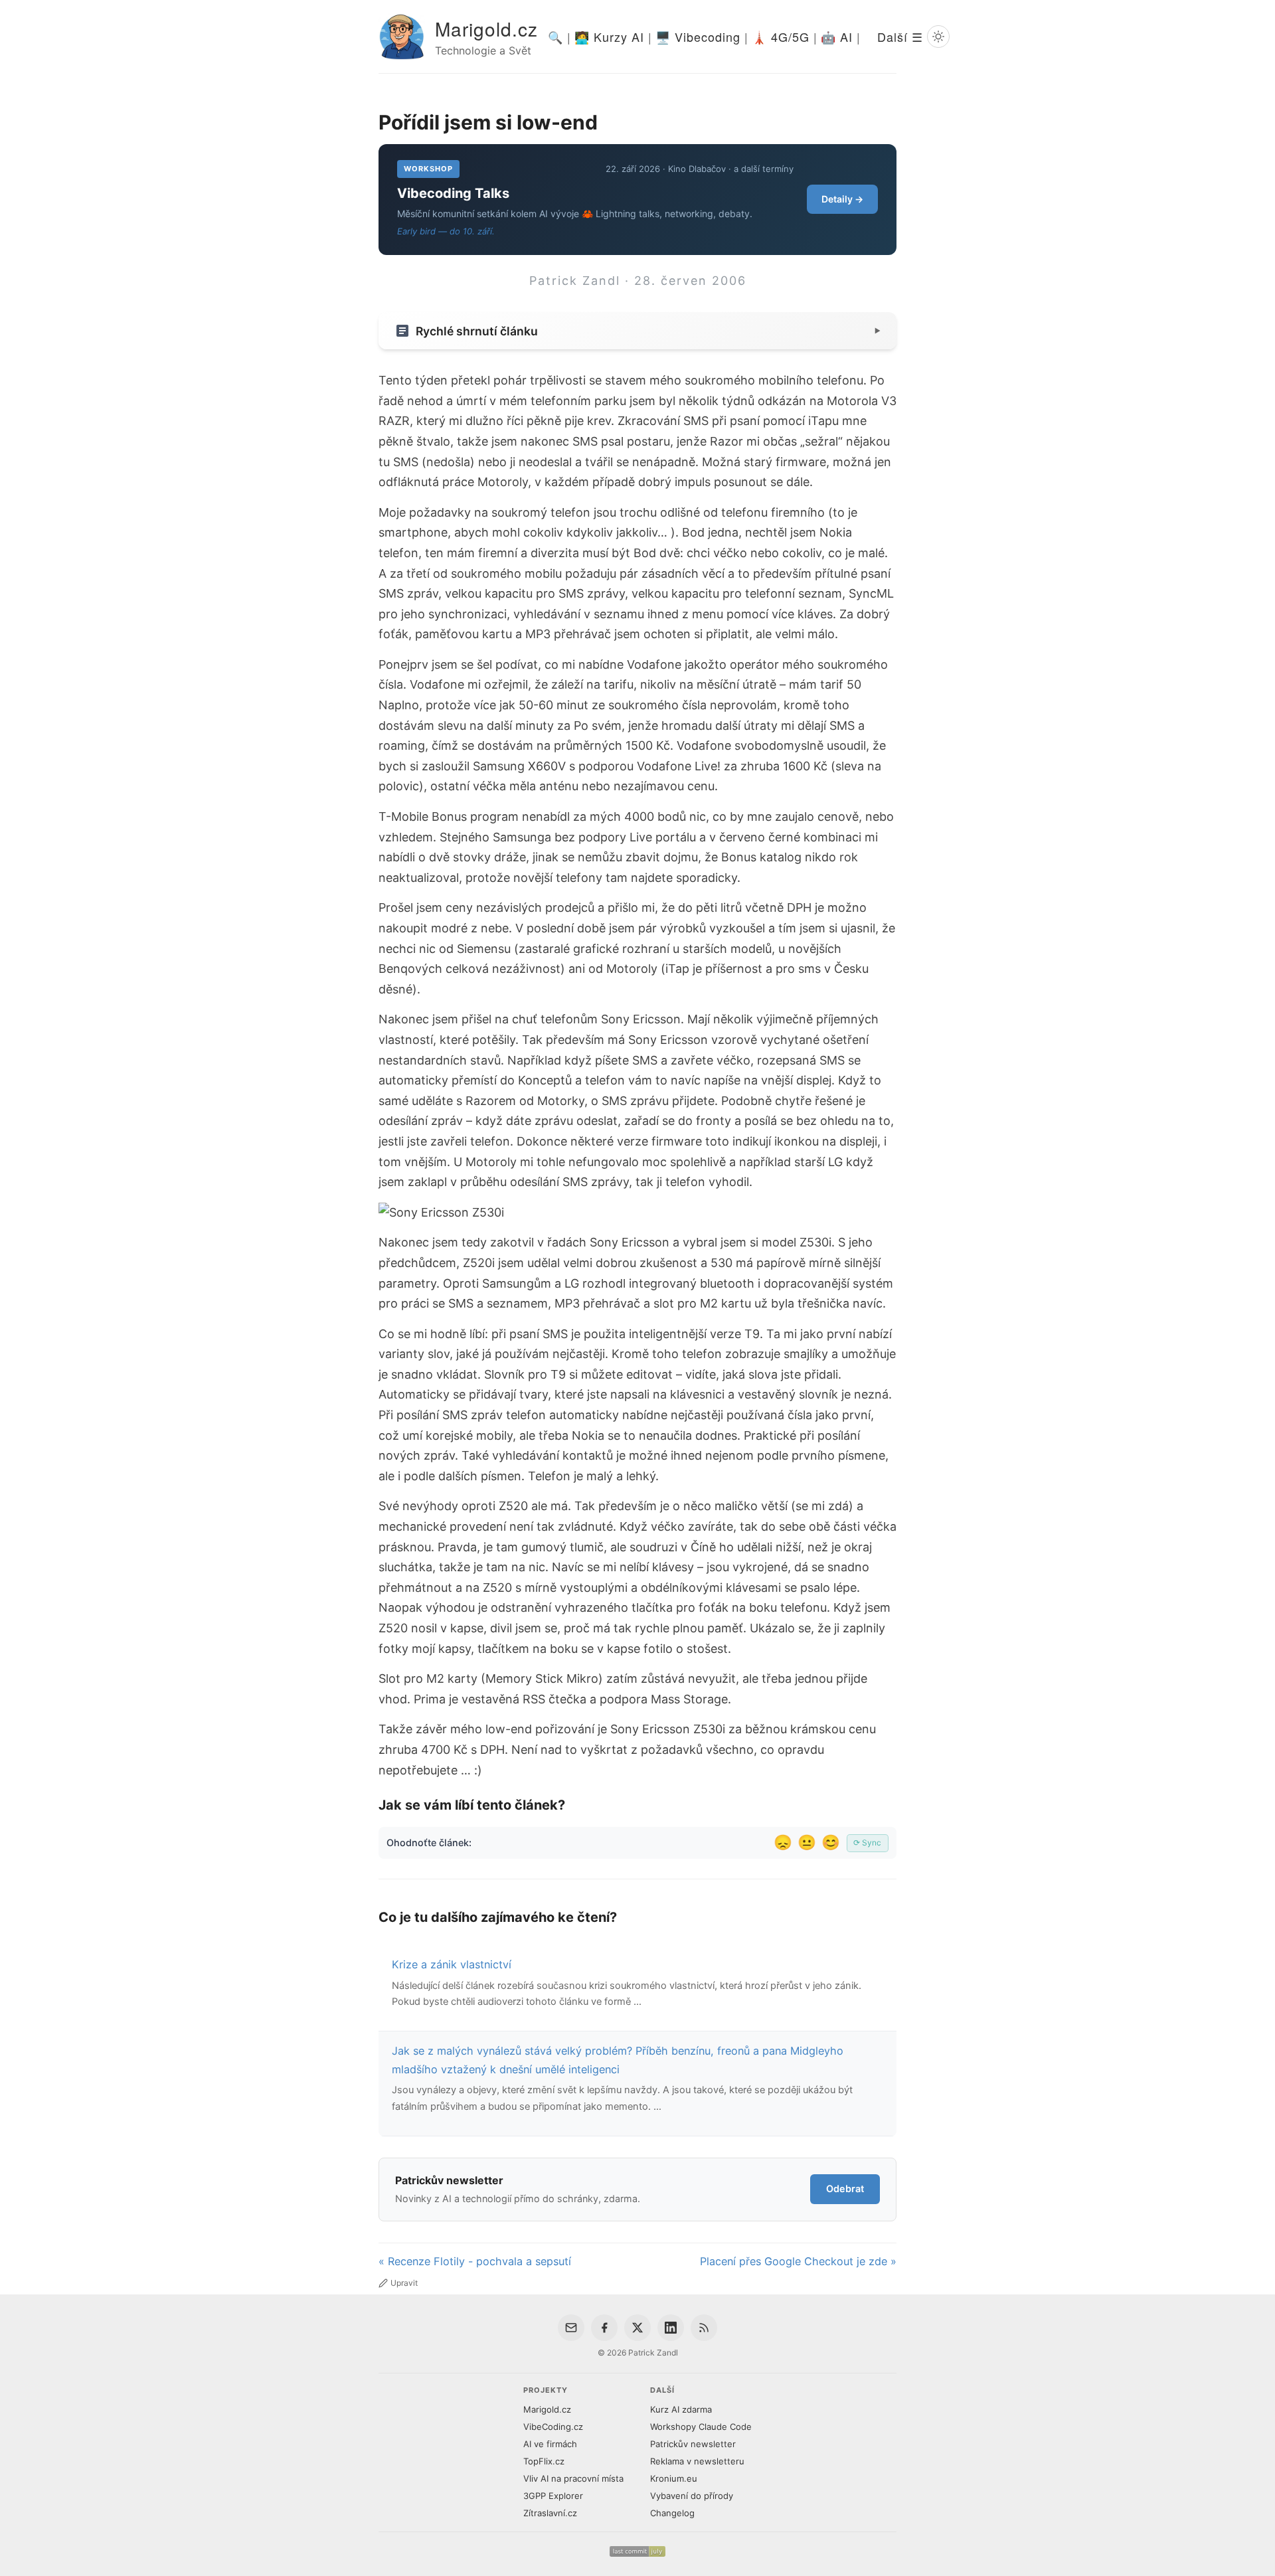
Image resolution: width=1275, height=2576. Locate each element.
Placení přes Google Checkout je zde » (798, 2261)
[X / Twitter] (637, 2328)
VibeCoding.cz (553, 2427)
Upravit (404, 2283)
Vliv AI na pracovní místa (573, 2478)
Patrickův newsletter (693, 2444)
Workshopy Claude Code (701, 2427)
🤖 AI (837, 37)
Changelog (672, 2513)
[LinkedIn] (671, 2328)
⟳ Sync (867, 1843)
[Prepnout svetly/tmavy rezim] (938, 37)
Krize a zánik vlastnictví (452, 1964)
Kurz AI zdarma (681, 2409)
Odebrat (845, 2189)
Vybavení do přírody (692, 2496)
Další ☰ (900, 37)
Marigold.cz (486, 29)
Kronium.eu (674, 2478)
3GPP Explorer (553, 2496)
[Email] (571, 2328)
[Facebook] (604, 2328)
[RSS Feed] (704, 2328)
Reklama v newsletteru (697, 2461)
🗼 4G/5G (781, 37)
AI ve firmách (550, 2444)
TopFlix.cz (544, 2461)
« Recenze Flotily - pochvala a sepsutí (475, 2261)
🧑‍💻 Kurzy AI (609, 37)
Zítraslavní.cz (550, 2513)
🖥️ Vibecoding (698, 37)
